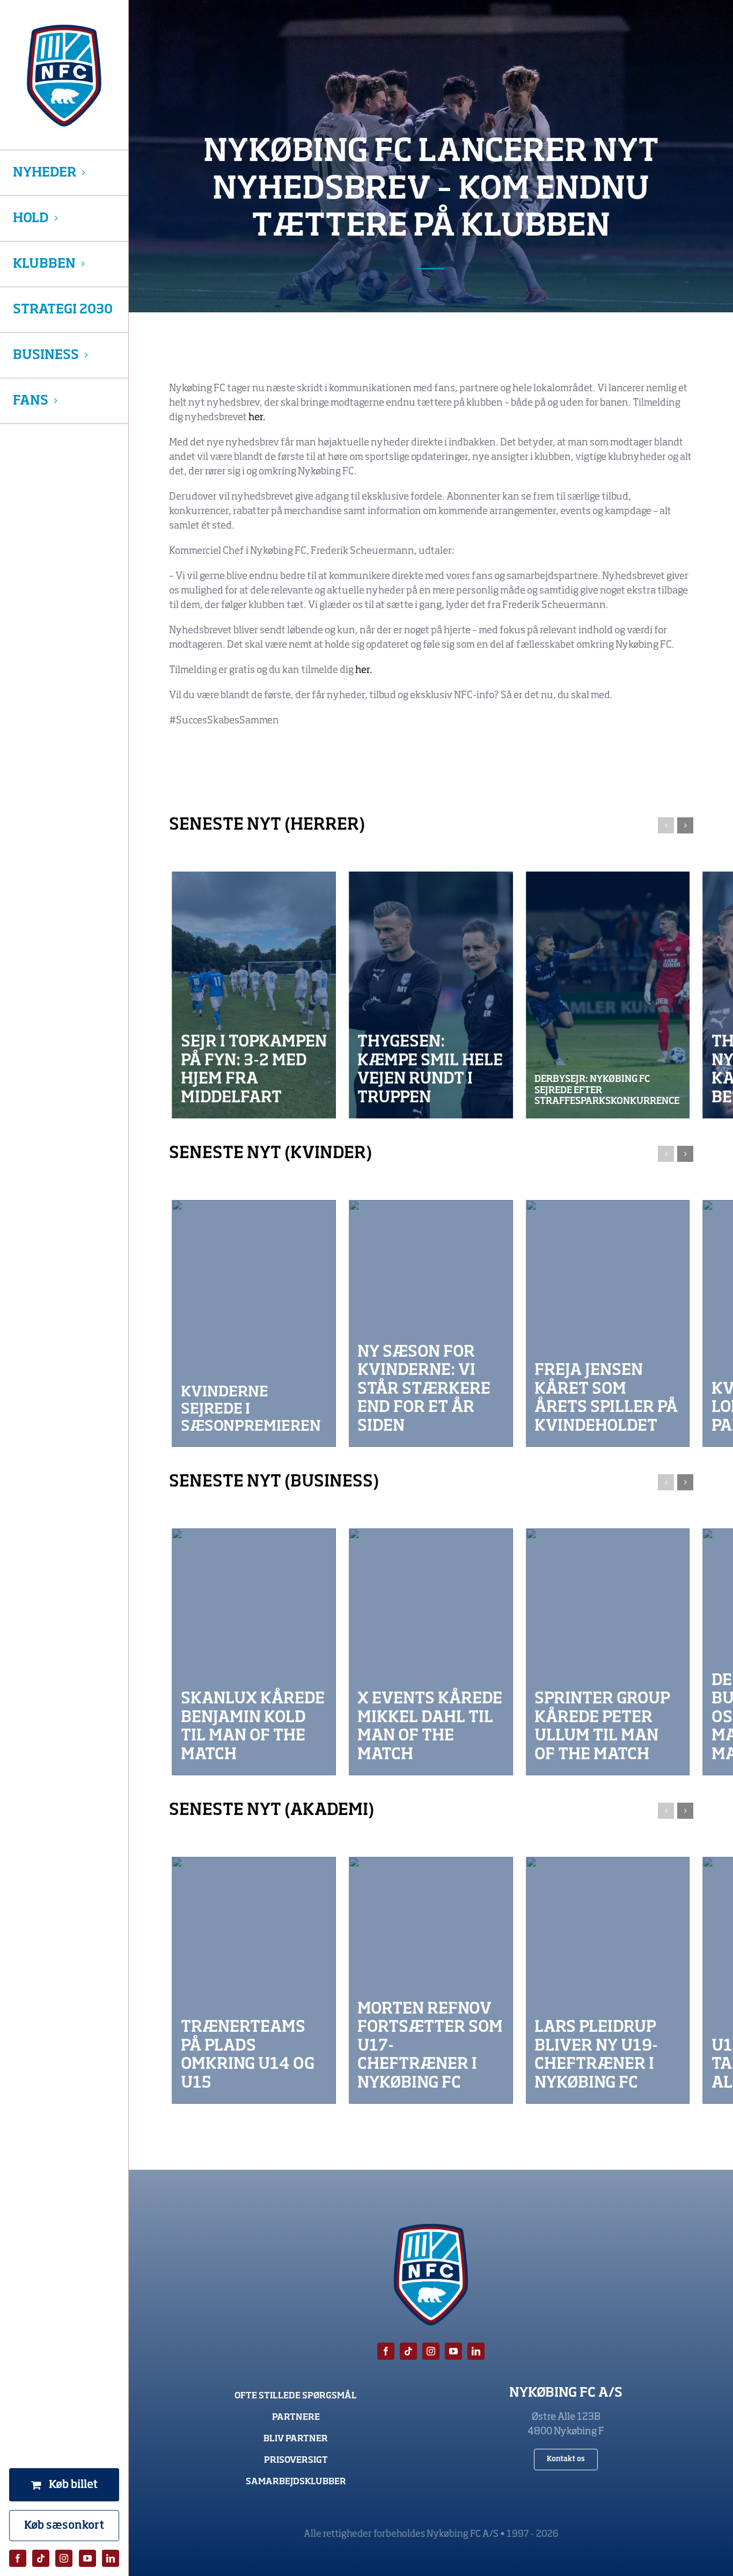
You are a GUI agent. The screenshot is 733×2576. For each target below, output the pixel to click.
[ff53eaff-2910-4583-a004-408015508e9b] (608, 1323)
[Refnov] (431, 1980)
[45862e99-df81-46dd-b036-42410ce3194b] (608, 1652)
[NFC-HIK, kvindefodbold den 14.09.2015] (431, 1323)
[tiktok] (41, 2558)
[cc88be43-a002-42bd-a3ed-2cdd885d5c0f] (431, 1652)
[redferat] (254, 995)
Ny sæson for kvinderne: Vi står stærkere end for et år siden (424, 1389)
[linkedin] (111, 2558)
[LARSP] (608, 1980)
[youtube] (87, 2558)
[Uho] (254, 1980)
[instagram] (64, 2558)
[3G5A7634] (254, 1323)
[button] (666, 825)
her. (257, 418)
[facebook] (18, 2558)
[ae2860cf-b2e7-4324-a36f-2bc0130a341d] (608, 995)
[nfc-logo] (64, 76)
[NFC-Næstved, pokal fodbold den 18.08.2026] (431, 995)
